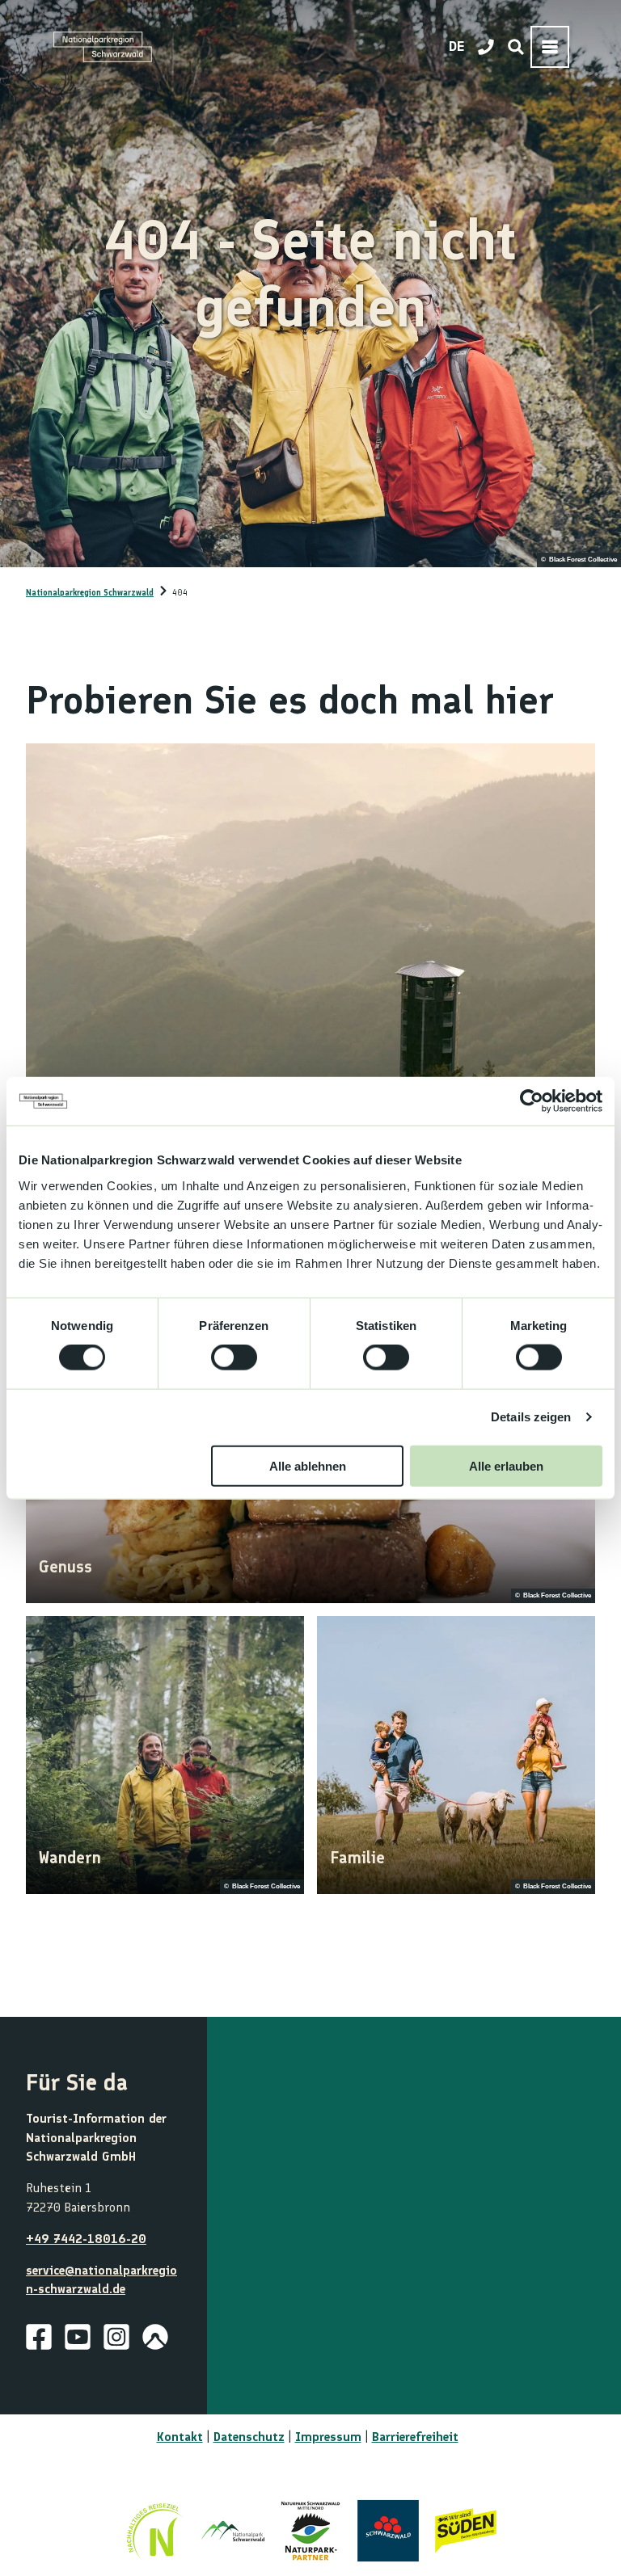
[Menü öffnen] (550, 47)
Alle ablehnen (308, 1465)
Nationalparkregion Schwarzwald (90, 593)
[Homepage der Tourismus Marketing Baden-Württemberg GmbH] (466, 2531)
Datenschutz (249, 2437)
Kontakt (180, 2437)
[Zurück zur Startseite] (103, 47)
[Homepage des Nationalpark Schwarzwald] (233, 2531)
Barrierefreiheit (415, 2437)
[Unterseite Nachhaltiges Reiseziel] (155, 2531)
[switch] (234, 1357)
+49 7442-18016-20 (86, 2239)
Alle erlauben (506, 1465)
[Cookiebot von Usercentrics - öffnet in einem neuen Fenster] (532, 1101)
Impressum (328, 2437)
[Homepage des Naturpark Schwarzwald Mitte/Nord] (310, 2531)
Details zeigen (531, 1417)
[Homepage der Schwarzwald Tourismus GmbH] (388, 2531)
